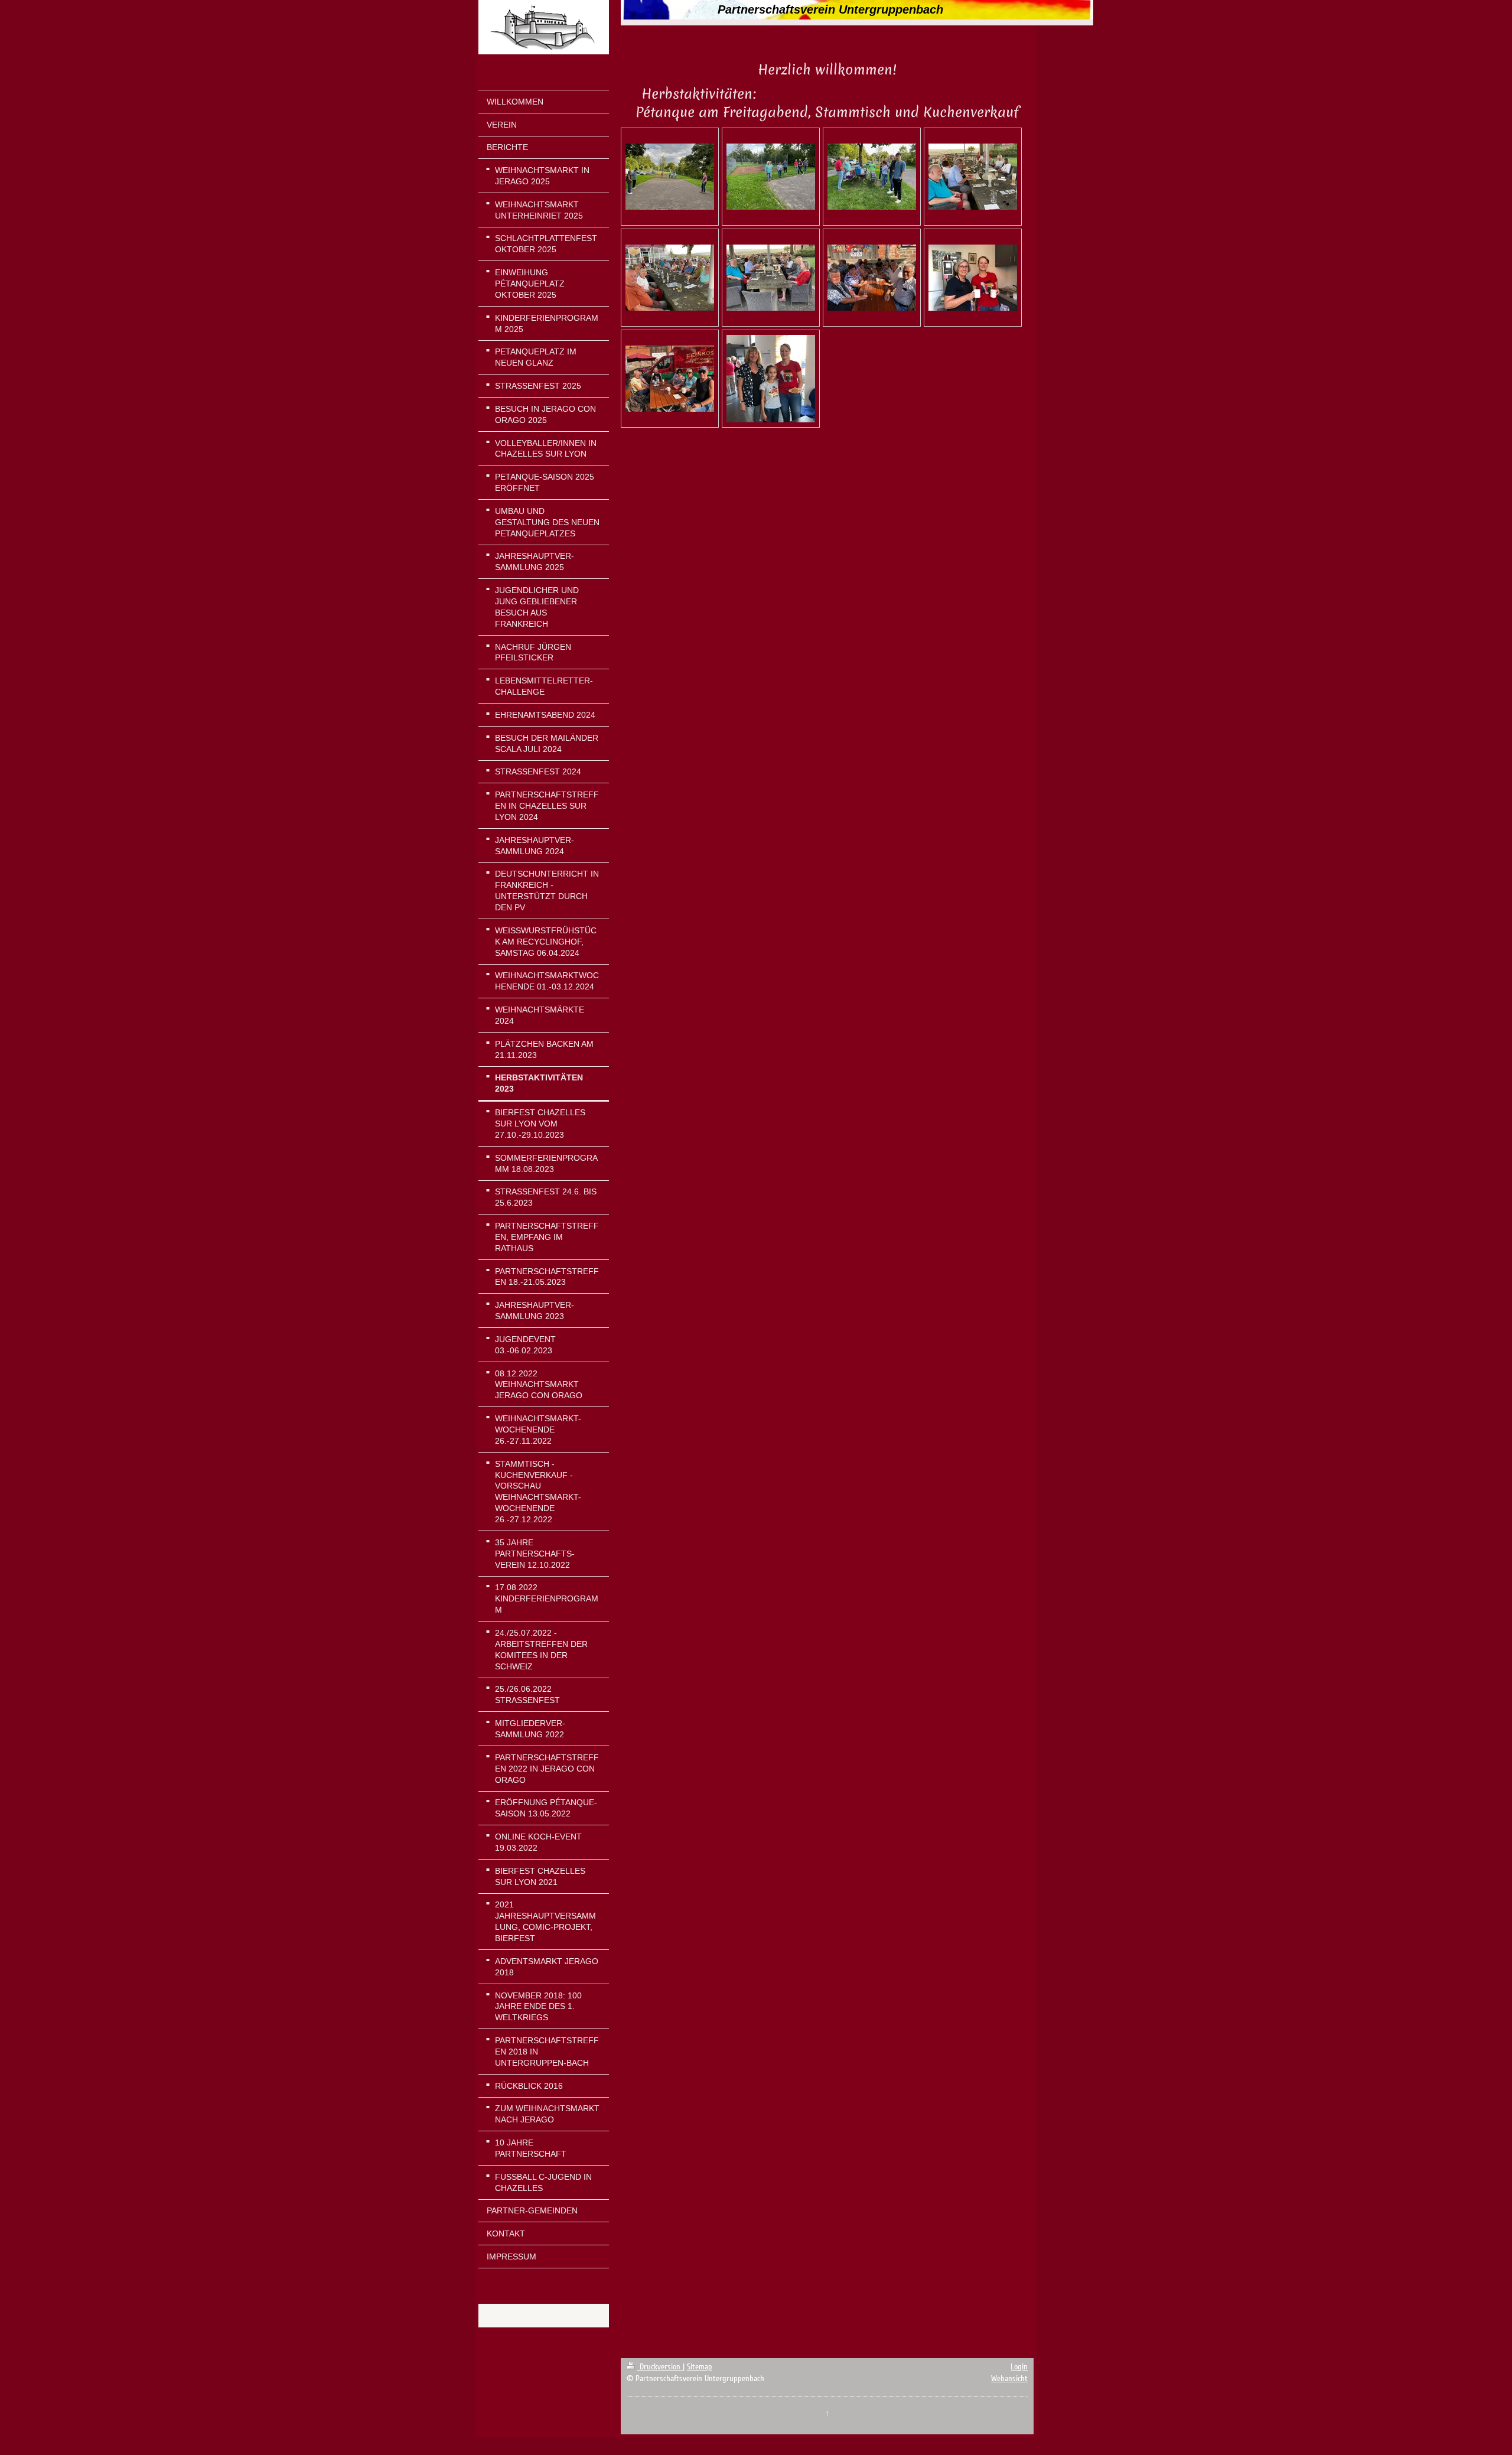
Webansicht (1009, 2379)
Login (1019, 2367)
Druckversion (660, 2367)
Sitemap (700, 2367)
